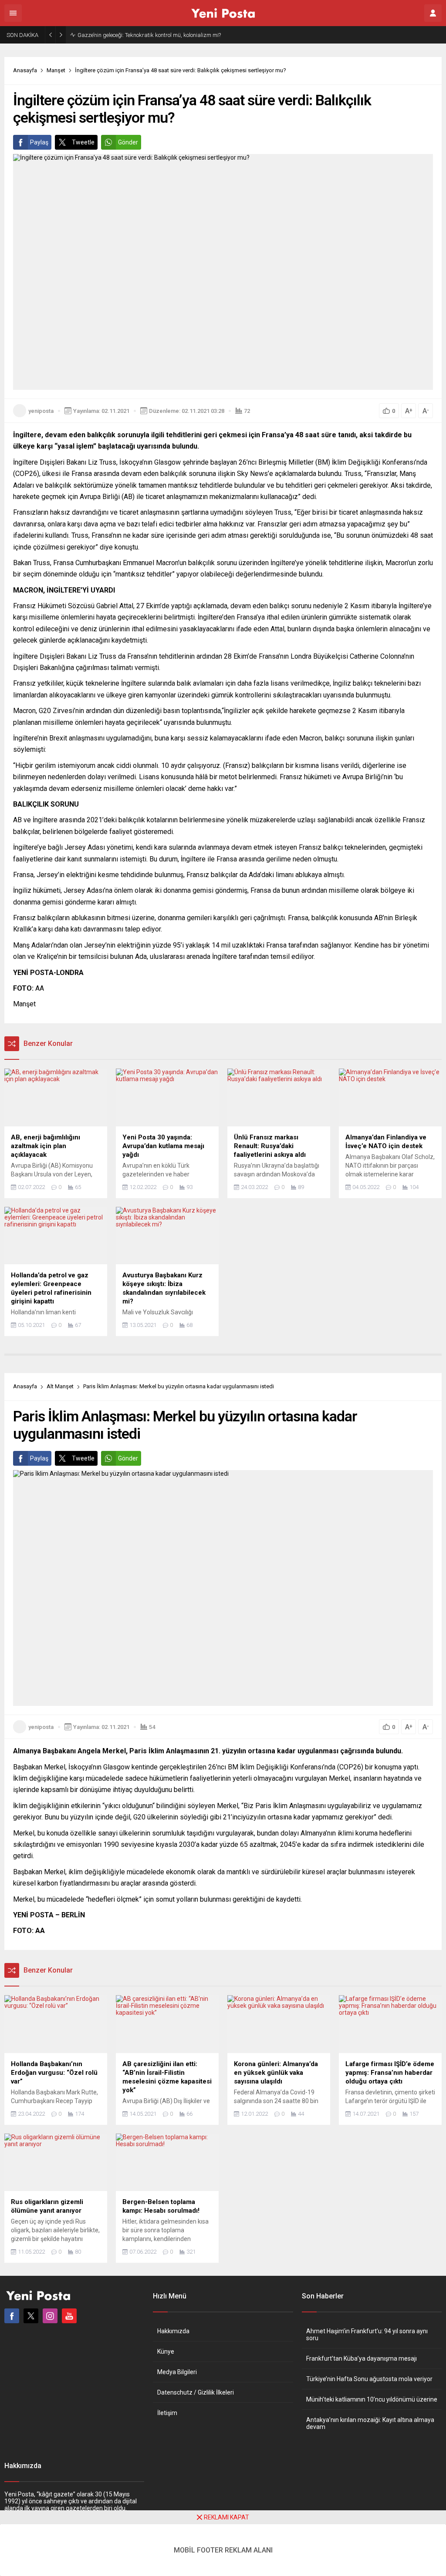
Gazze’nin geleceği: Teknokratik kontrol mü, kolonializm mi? (149, 35)
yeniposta (41, 411)
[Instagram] (50, 2316)
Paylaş (39, 142)
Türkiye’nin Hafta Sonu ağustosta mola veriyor (369, 2379)
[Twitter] (31, 2316)
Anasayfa (25, 70)
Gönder (128, 142)
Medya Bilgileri (177, 2372)
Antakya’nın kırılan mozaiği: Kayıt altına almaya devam (370, 2423)
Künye (166, 2352)
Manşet (56, 70)
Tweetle (83, 142)
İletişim (167, 2413)
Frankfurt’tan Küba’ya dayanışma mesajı (362, 2358)
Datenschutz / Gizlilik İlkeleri (196, 2392)
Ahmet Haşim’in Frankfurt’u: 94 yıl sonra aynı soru (367, 2335)
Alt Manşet (60, 1386)
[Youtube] (69, 2316)
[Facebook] (12, 2316)
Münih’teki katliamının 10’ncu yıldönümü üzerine (372, 2399)
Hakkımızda (173, 2331)
